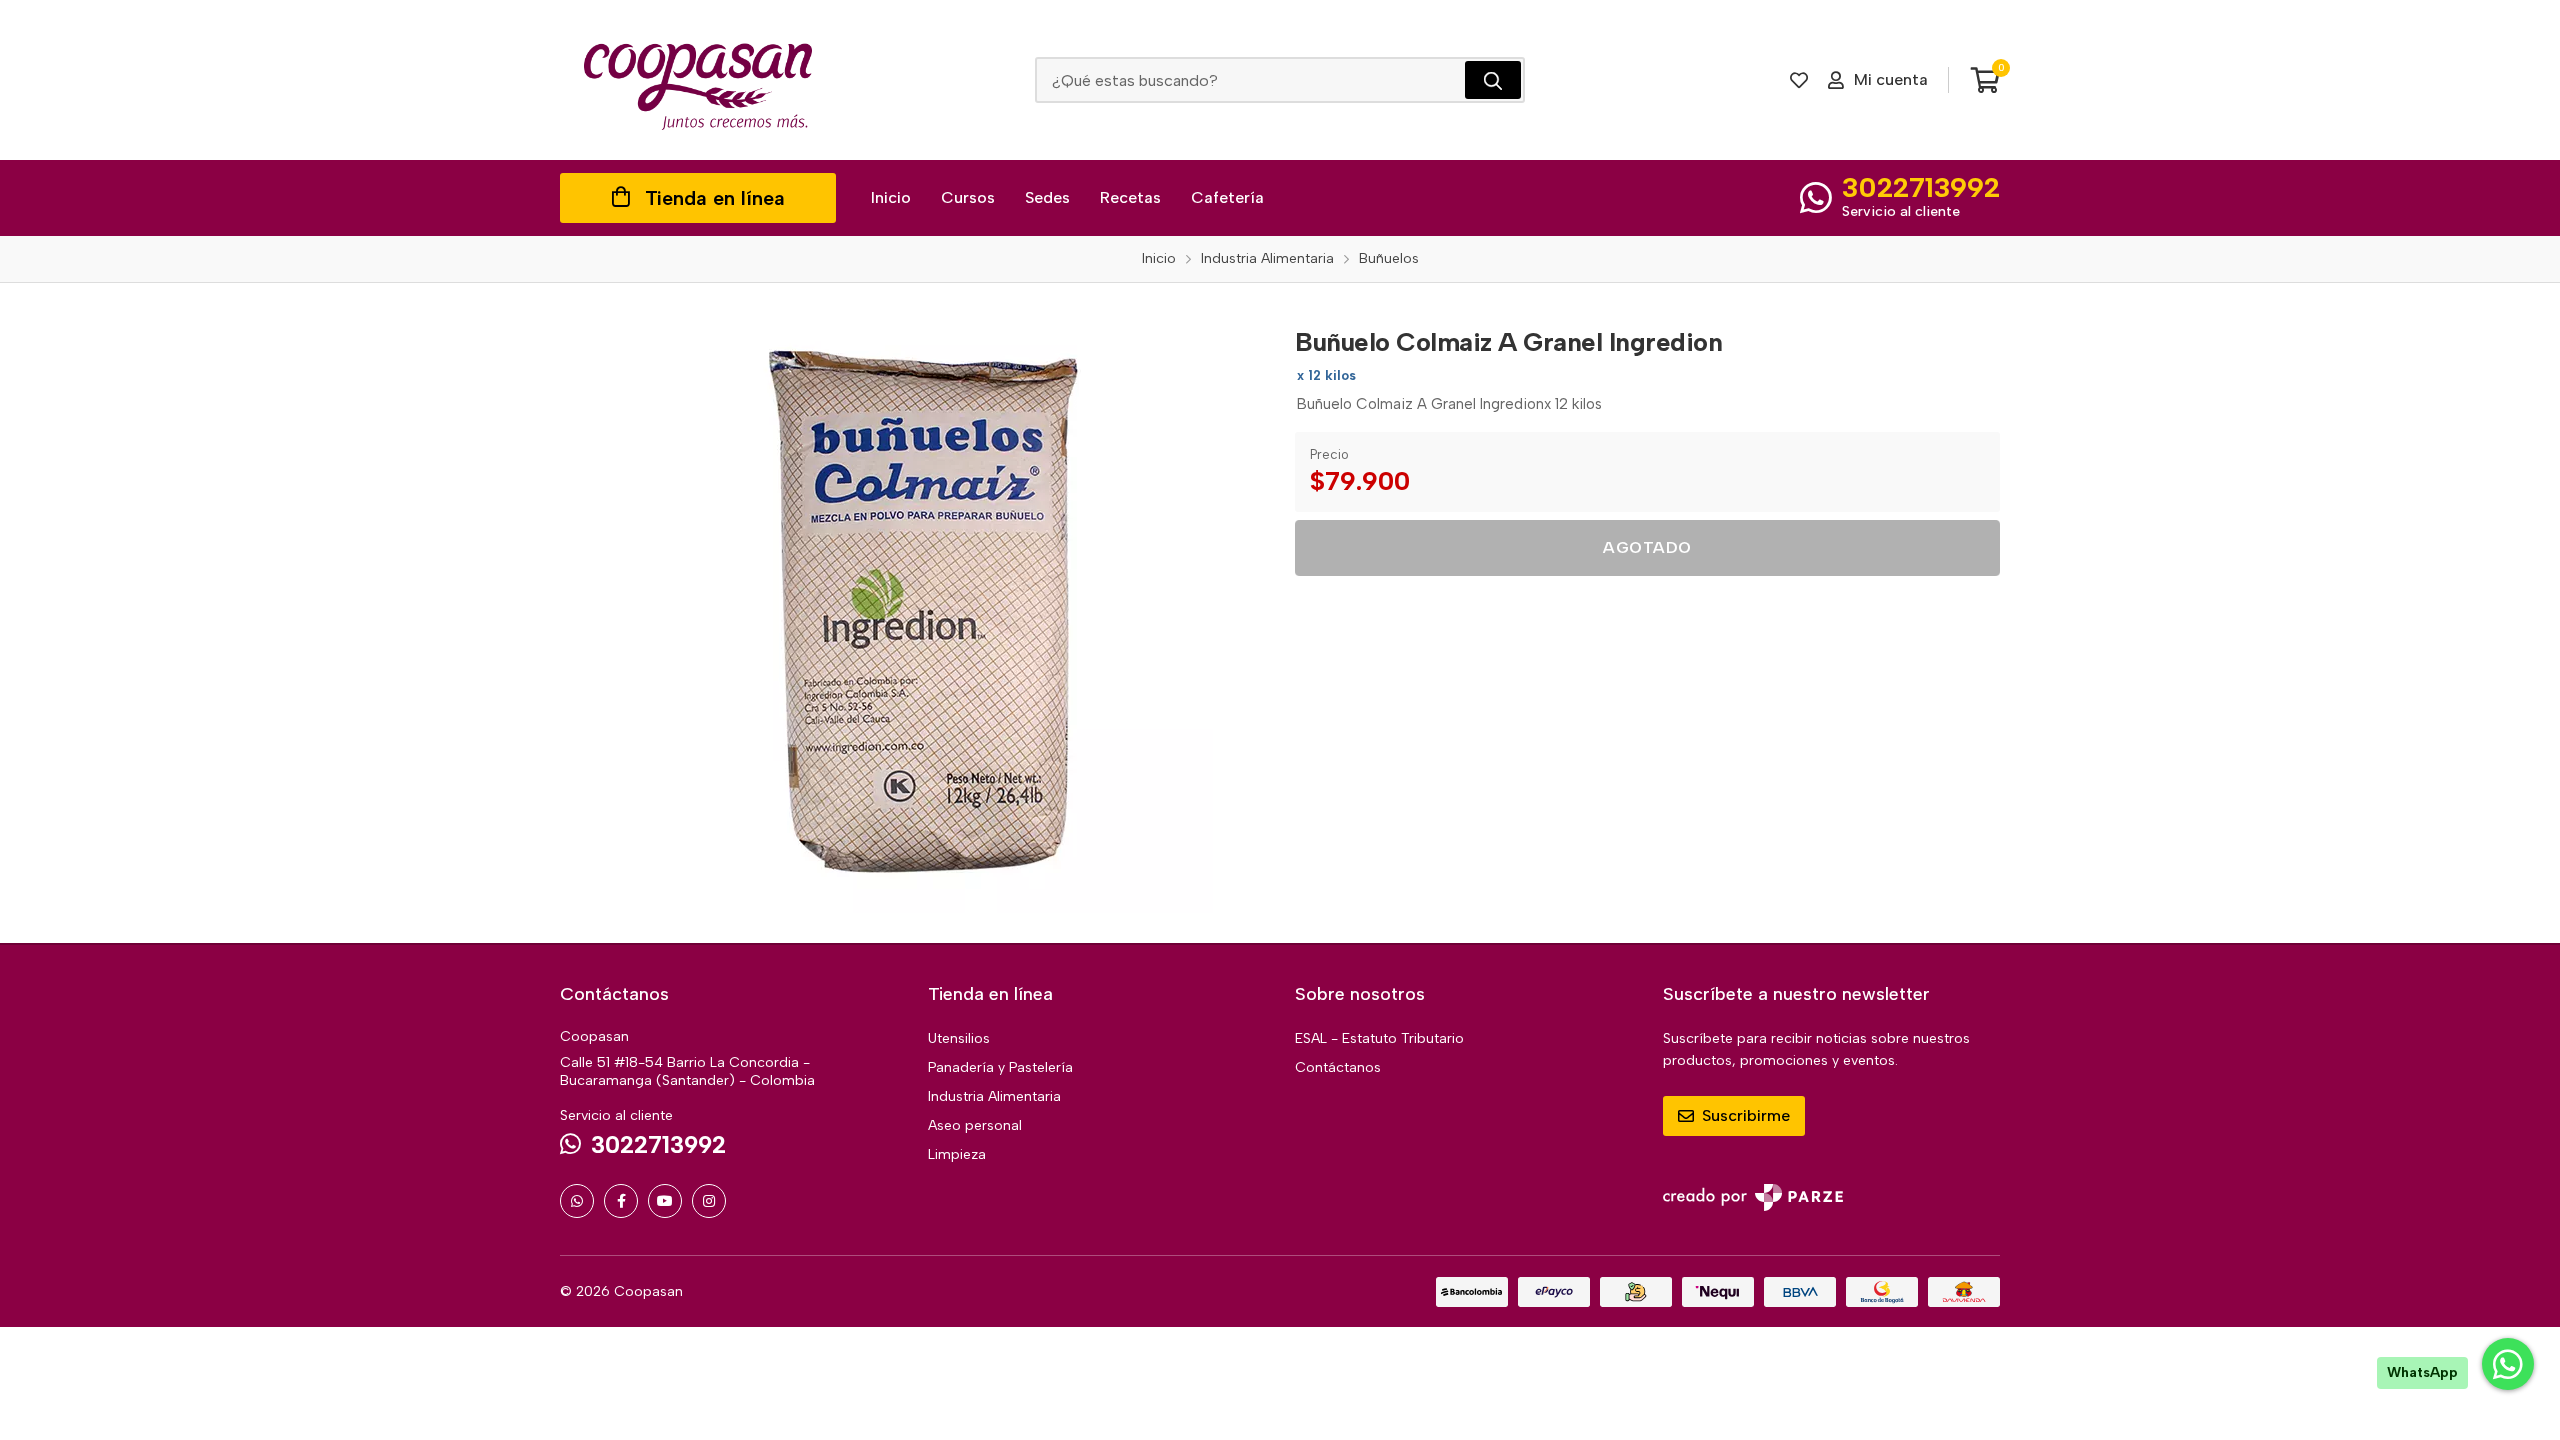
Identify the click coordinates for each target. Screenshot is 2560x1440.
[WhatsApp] (577, 1201)
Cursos (968, 197)
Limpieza (957, 1154)
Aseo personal (975, 1125)
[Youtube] (665, 1201)
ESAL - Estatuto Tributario (1379, 1038)
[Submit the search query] (1493, 80)
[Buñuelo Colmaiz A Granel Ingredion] (913, 613)
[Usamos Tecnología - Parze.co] (1753, 1197)
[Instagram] (709, 1201)
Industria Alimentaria (994, 1096)
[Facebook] (621, 1201)
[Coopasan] (698, 80)
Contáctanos (1338, 1067)
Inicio (891, 197)
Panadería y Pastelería (1000, 1067)
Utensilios (959, 1038)
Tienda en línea (715, 198)
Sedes (1047, 197)
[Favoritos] (1799, 80)
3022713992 (1921, 187)
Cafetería (1227, 197)
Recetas (1130, 197)
